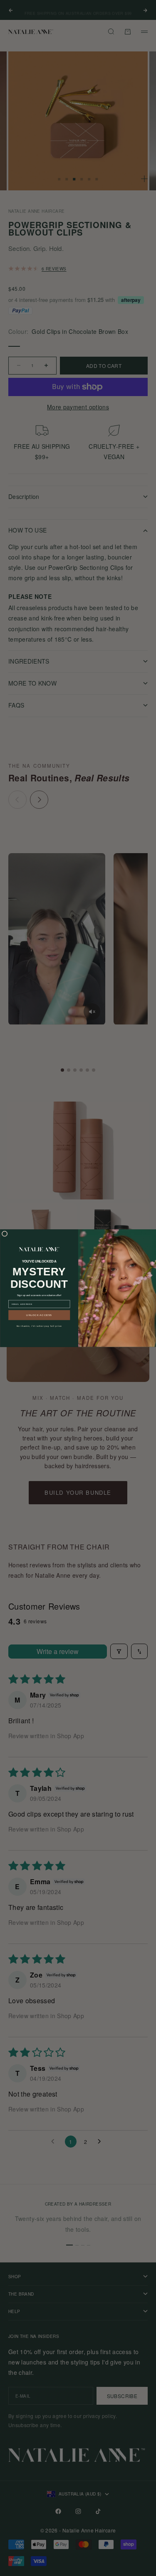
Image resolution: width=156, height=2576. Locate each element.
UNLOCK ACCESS (39, 1315)
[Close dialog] (5, 1234)
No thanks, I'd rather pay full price (39, 1326)
